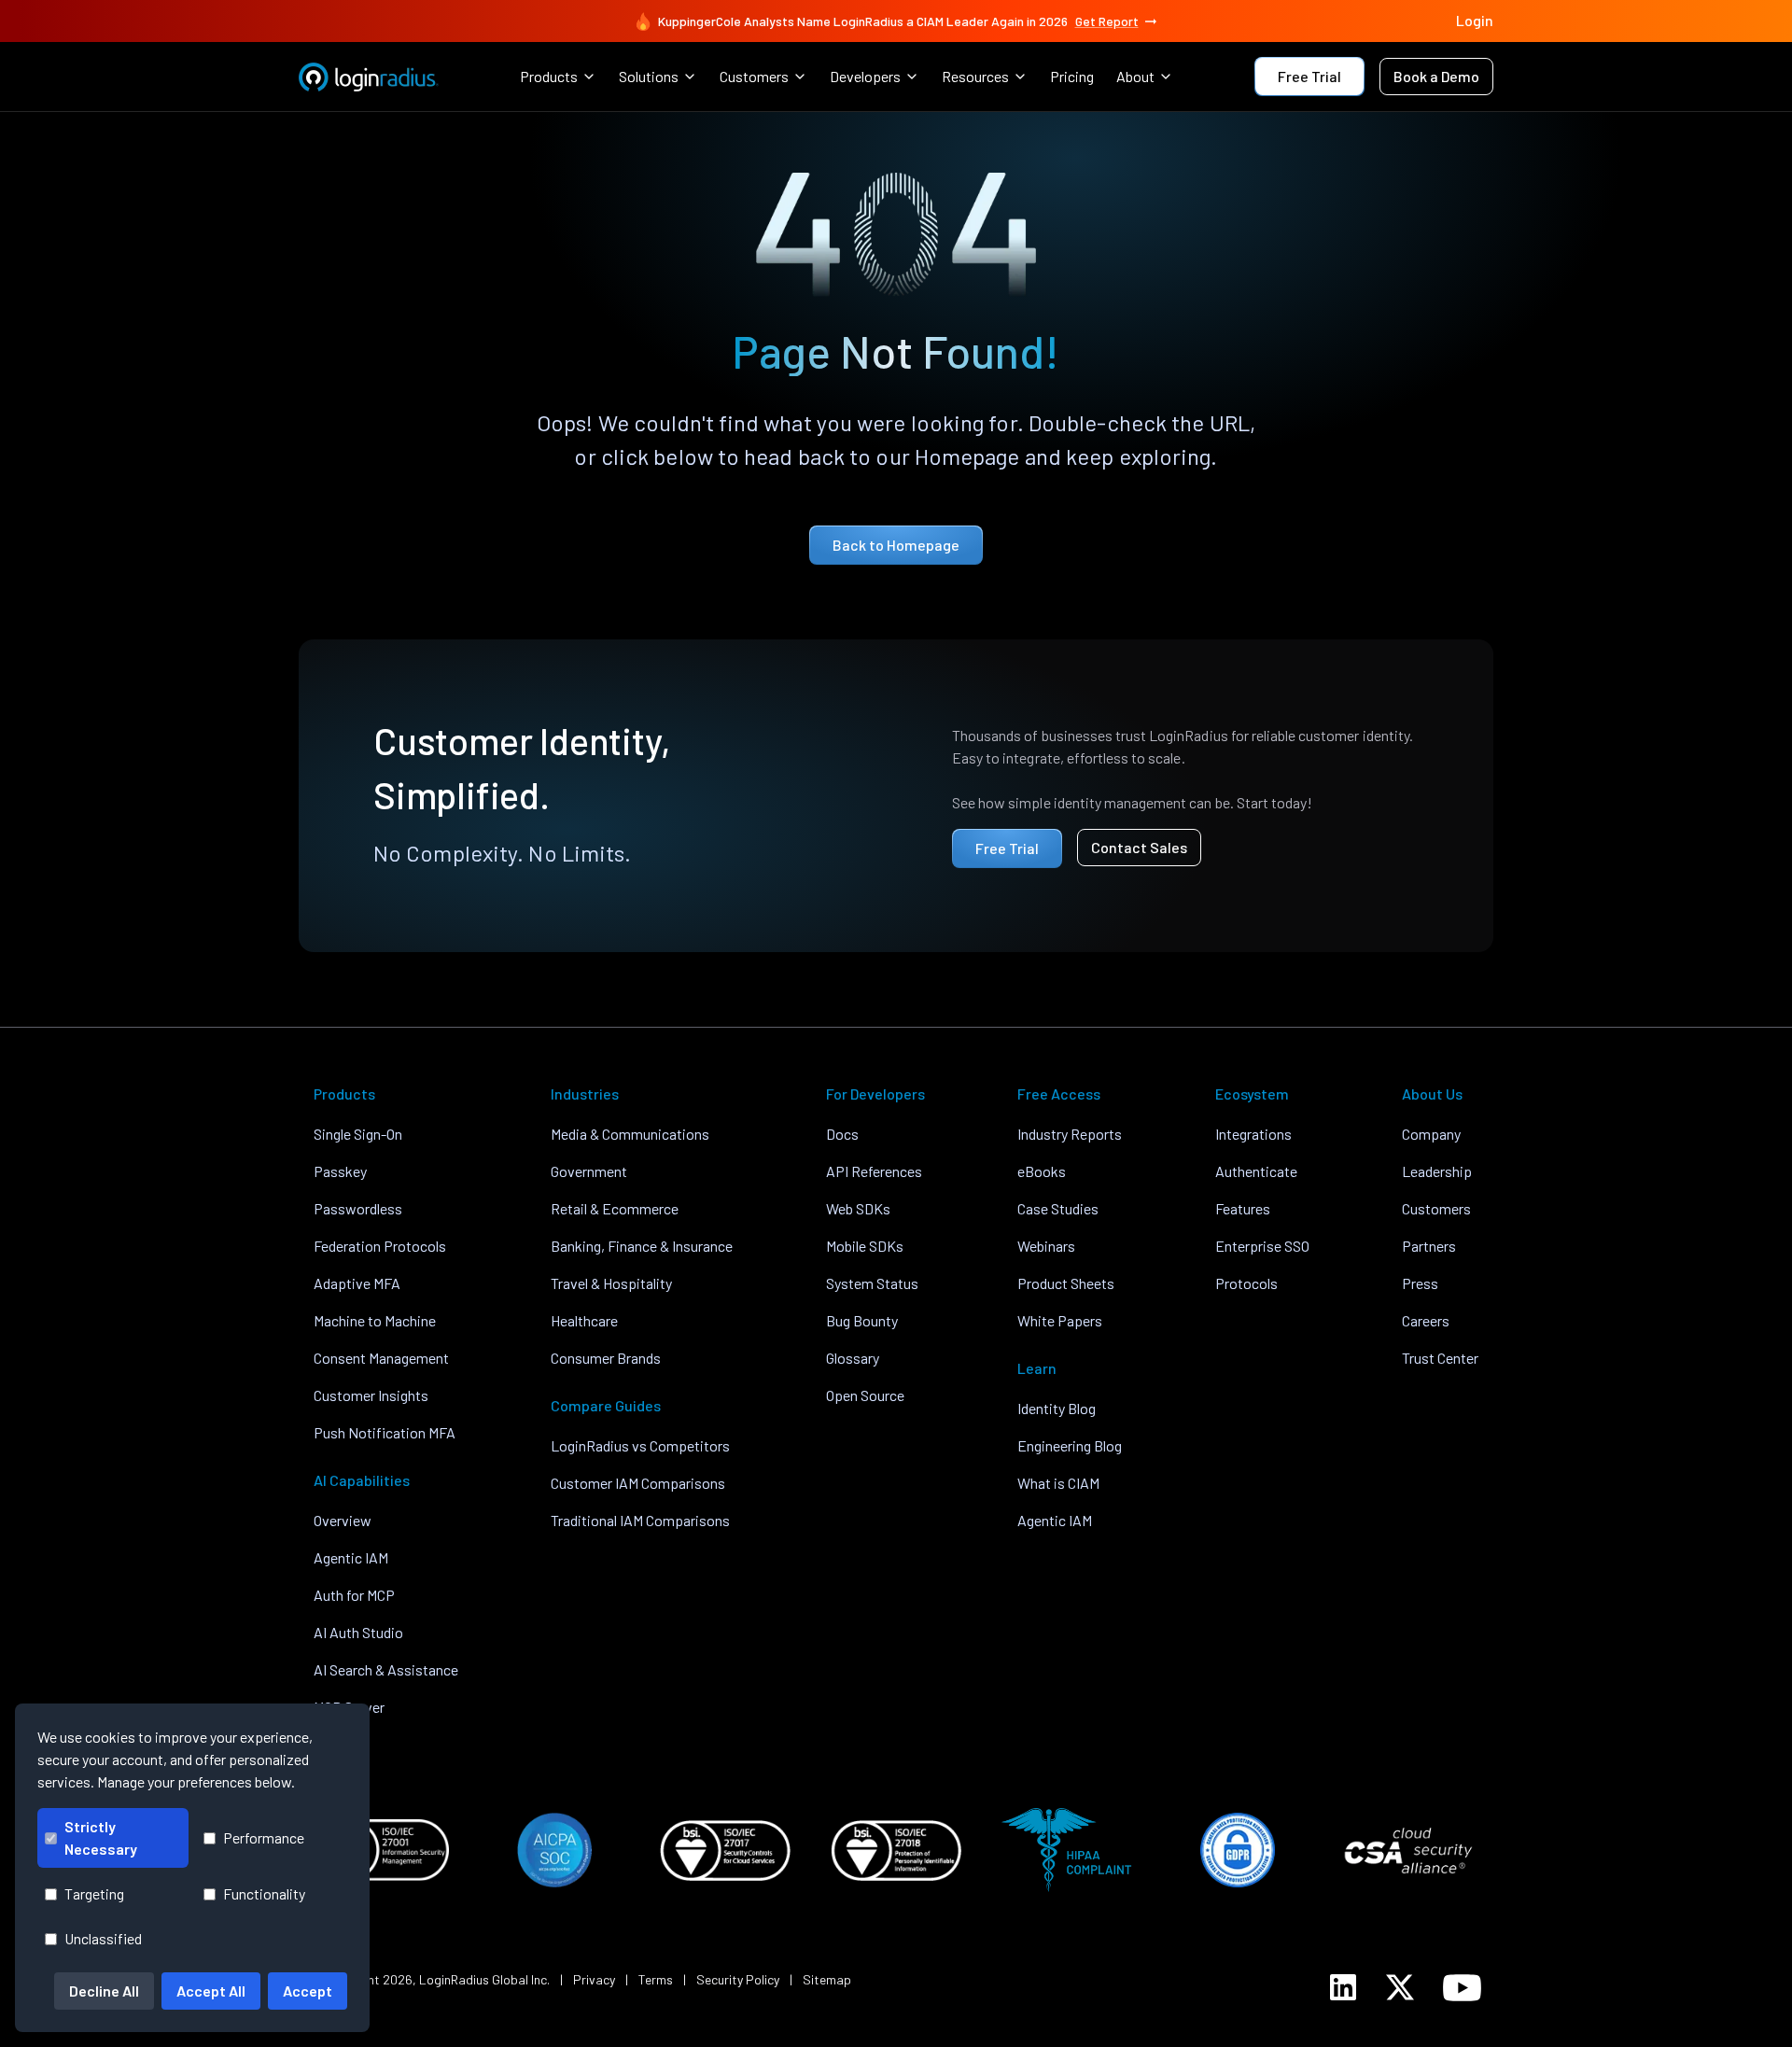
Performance (264, 1837)
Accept (308, 1991)
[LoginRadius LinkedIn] (1343, 1987)
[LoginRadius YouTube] (1462, 1988)
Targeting (94, 1893)
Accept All (211, 1991)
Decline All (104, 1991)
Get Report (1107, 21)
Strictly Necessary (101, 1837)
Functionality (264, 1893)
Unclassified (103, 1938)
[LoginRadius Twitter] (1400, 1987)
